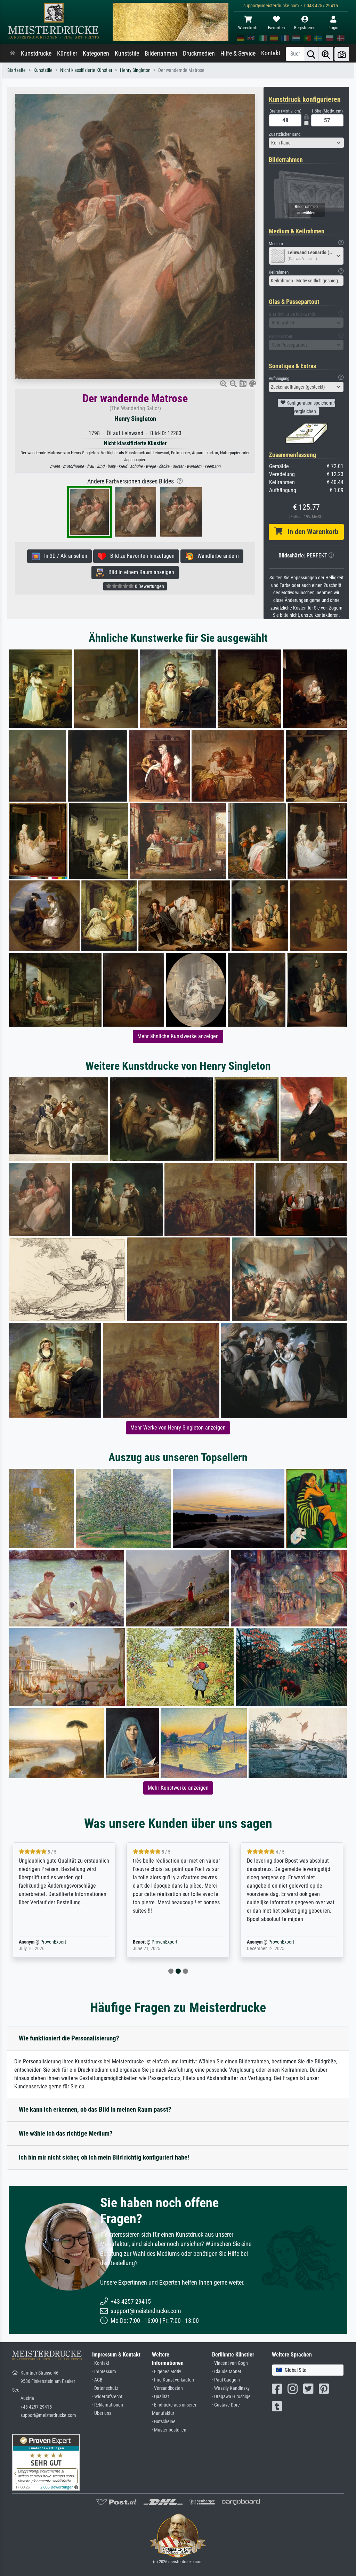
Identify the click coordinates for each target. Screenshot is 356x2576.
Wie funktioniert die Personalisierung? (69, 2038)
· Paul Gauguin (226, 2380)
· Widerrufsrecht (107, 2397)
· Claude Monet (227, 2372)
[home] (13, 53)
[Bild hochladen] (342, 54)
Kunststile (127, 53)
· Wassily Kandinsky (231, 2388)
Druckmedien (199, 53)
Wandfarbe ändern (216, 556)
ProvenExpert (43, 1942)
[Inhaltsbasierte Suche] (326, 54)
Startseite (17, 70)
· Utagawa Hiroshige (231, 2397)
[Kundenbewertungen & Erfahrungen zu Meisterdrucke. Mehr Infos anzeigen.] (46, 2462)
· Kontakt (101, 2363)
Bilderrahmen (161, 53)
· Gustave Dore (226, 2405)
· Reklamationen (108, 2405)
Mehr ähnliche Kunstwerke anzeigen (178, 1036)
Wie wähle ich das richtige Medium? (66, 2133)
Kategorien (96, 53)
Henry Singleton (135, 70)
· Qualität (160, 2397)
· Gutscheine (164, 2422)
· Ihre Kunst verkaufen (173, 2380)
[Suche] (311, 54)
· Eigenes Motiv (167, 2372)
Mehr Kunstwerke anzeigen (178, 1788)
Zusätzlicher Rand (285, 134)
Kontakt (271, 53)
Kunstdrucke (36, 53)
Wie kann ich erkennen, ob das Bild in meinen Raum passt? (95, 2109)
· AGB (97, 2380)
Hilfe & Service (238, 53)
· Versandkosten (167, 2388)
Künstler (67, 53)
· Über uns (102, 2413)
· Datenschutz (105, 2388)
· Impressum (104, 2372)
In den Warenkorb (310, 532)
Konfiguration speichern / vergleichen (310, 407)
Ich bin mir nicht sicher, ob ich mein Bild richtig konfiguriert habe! (104, 2157)
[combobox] (306, 143)
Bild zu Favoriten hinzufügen (140, 556)
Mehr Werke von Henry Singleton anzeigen (178, 1428)
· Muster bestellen (169, 2430)
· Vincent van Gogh (230, 2363)
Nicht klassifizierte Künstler (86, 70)
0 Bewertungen (149, 586)
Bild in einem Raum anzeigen (139, 572)
